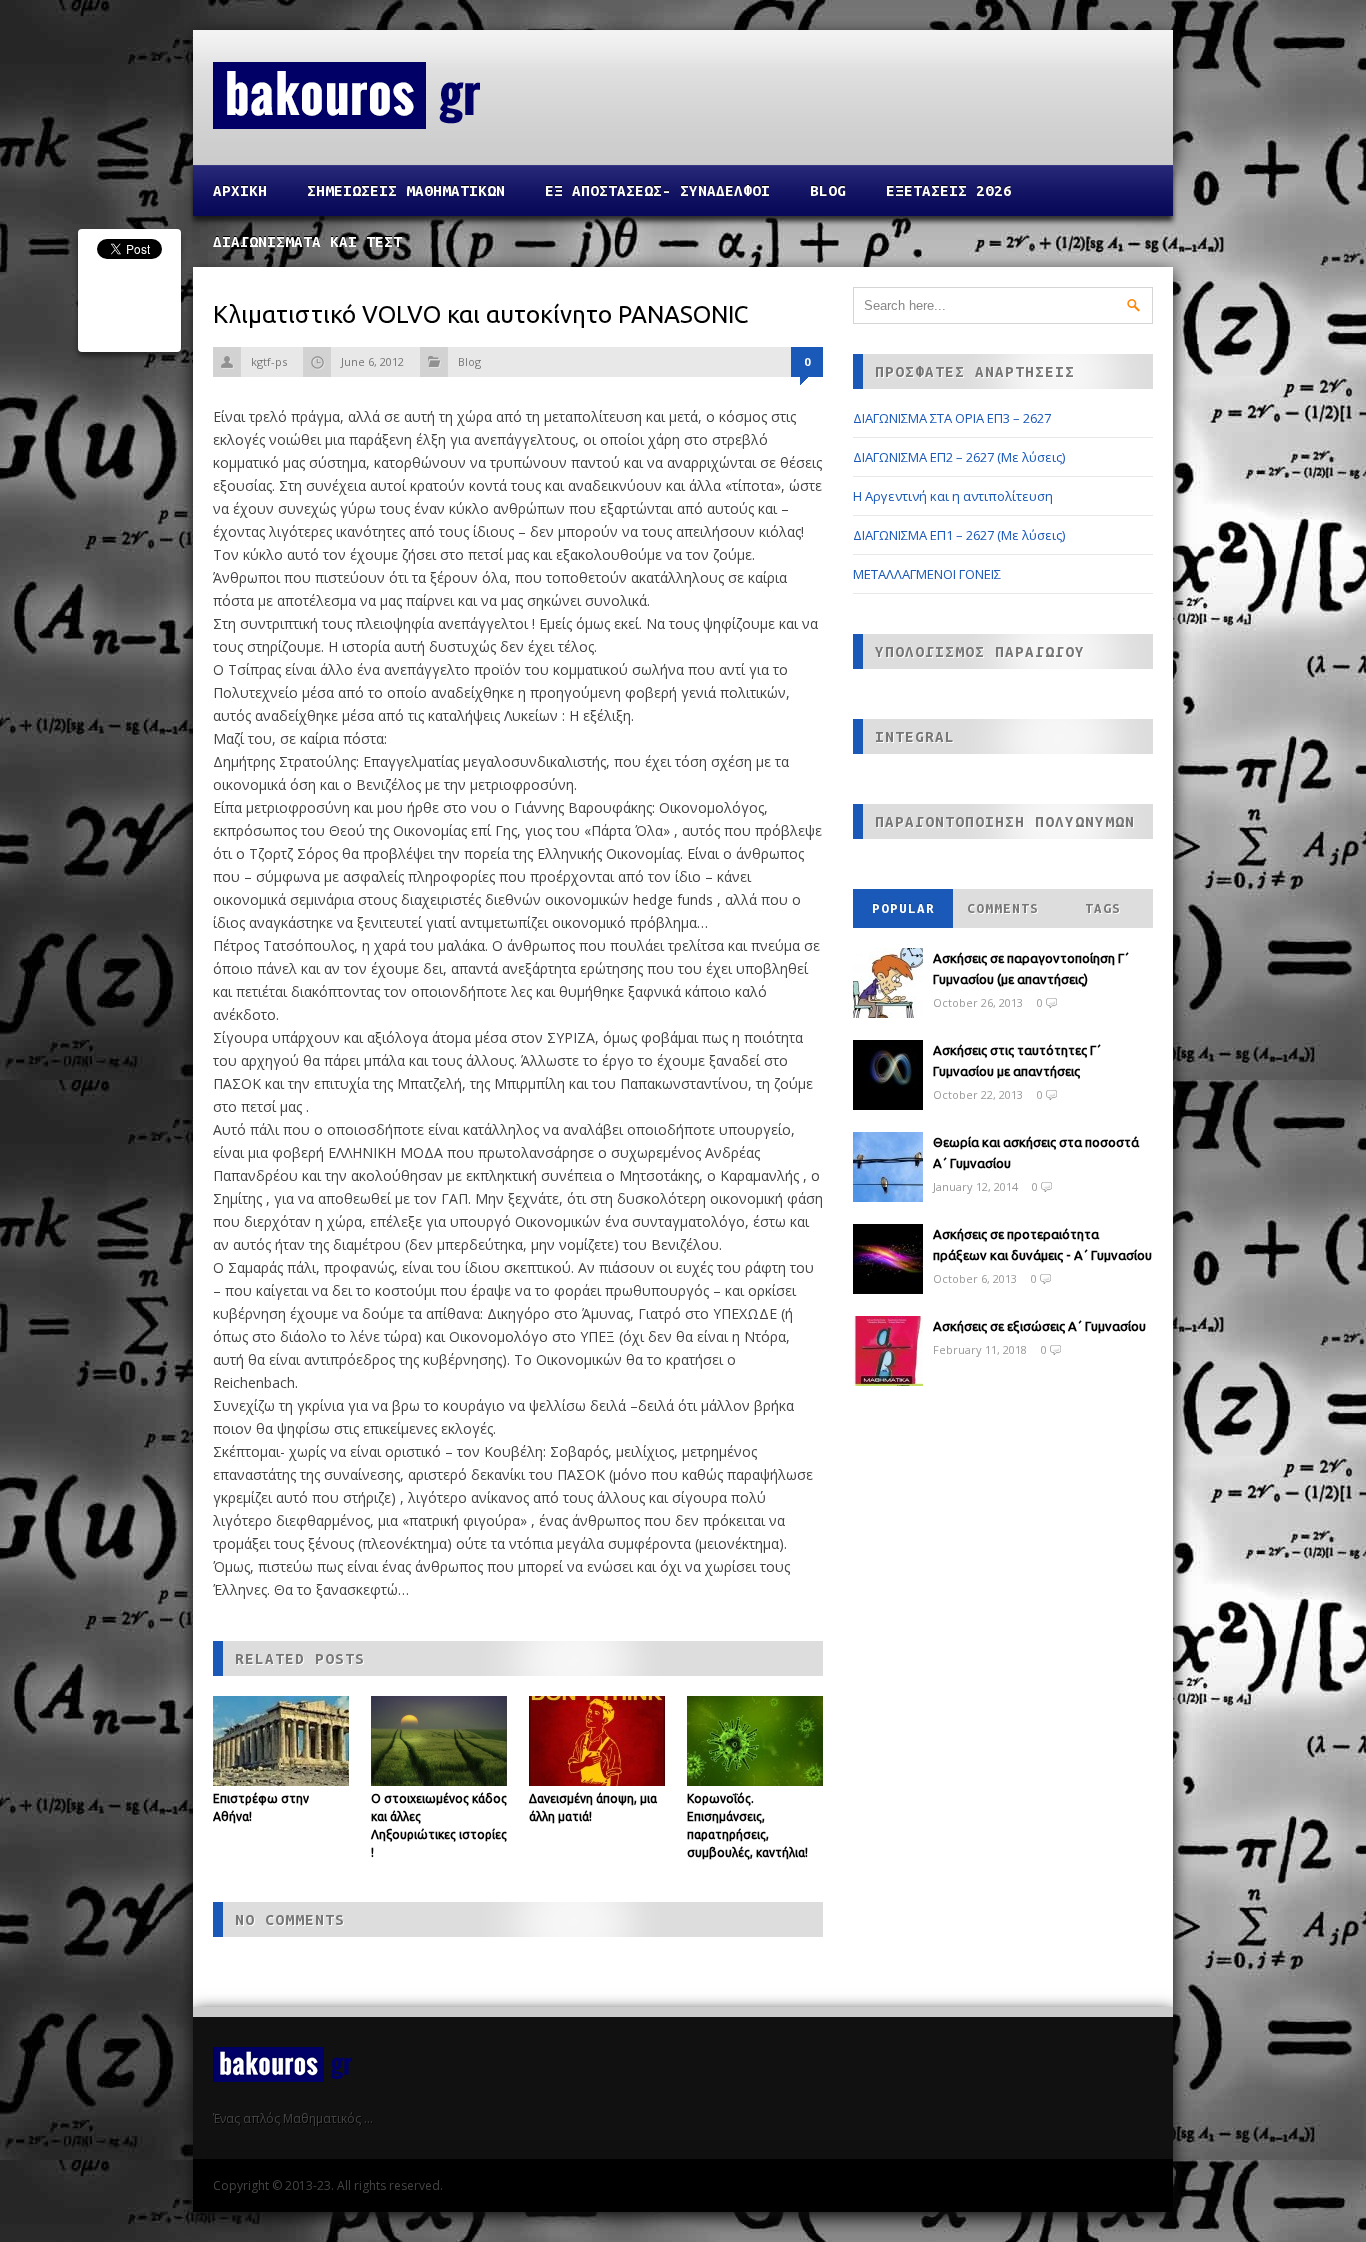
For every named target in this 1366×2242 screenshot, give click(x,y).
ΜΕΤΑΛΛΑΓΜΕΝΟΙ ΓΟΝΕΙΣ (927, 574)
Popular (903, 908)
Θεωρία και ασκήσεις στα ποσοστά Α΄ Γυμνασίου (1036, 1152)
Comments (1003, 908)
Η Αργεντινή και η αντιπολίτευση (953, 496)
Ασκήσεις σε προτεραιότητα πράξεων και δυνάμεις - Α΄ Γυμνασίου (1042, 1244)
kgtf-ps (269, 361)
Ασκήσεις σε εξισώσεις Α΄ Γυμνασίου (1039, 1326)
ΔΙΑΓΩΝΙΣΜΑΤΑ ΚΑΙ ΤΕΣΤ (307, 241)
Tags (1103, 908)
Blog (828, 190)
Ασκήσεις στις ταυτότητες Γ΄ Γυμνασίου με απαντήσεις (1017, 1060)
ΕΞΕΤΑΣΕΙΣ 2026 (949, 190)
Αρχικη (240, 190)
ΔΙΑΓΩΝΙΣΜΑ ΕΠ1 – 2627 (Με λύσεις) (959, 535)
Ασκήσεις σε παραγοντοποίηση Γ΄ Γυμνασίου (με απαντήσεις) (1031, 968)
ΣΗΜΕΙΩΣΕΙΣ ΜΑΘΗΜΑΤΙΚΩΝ (406, 190)
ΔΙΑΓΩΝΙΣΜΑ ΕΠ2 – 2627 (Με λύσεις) (959, 457)
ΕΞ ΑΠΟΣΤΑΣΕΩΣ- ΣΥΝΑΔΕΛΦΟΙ (657, 190)
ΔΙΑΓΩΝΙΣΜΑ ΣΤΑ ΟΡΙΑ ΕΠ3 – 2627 (952, 418)
